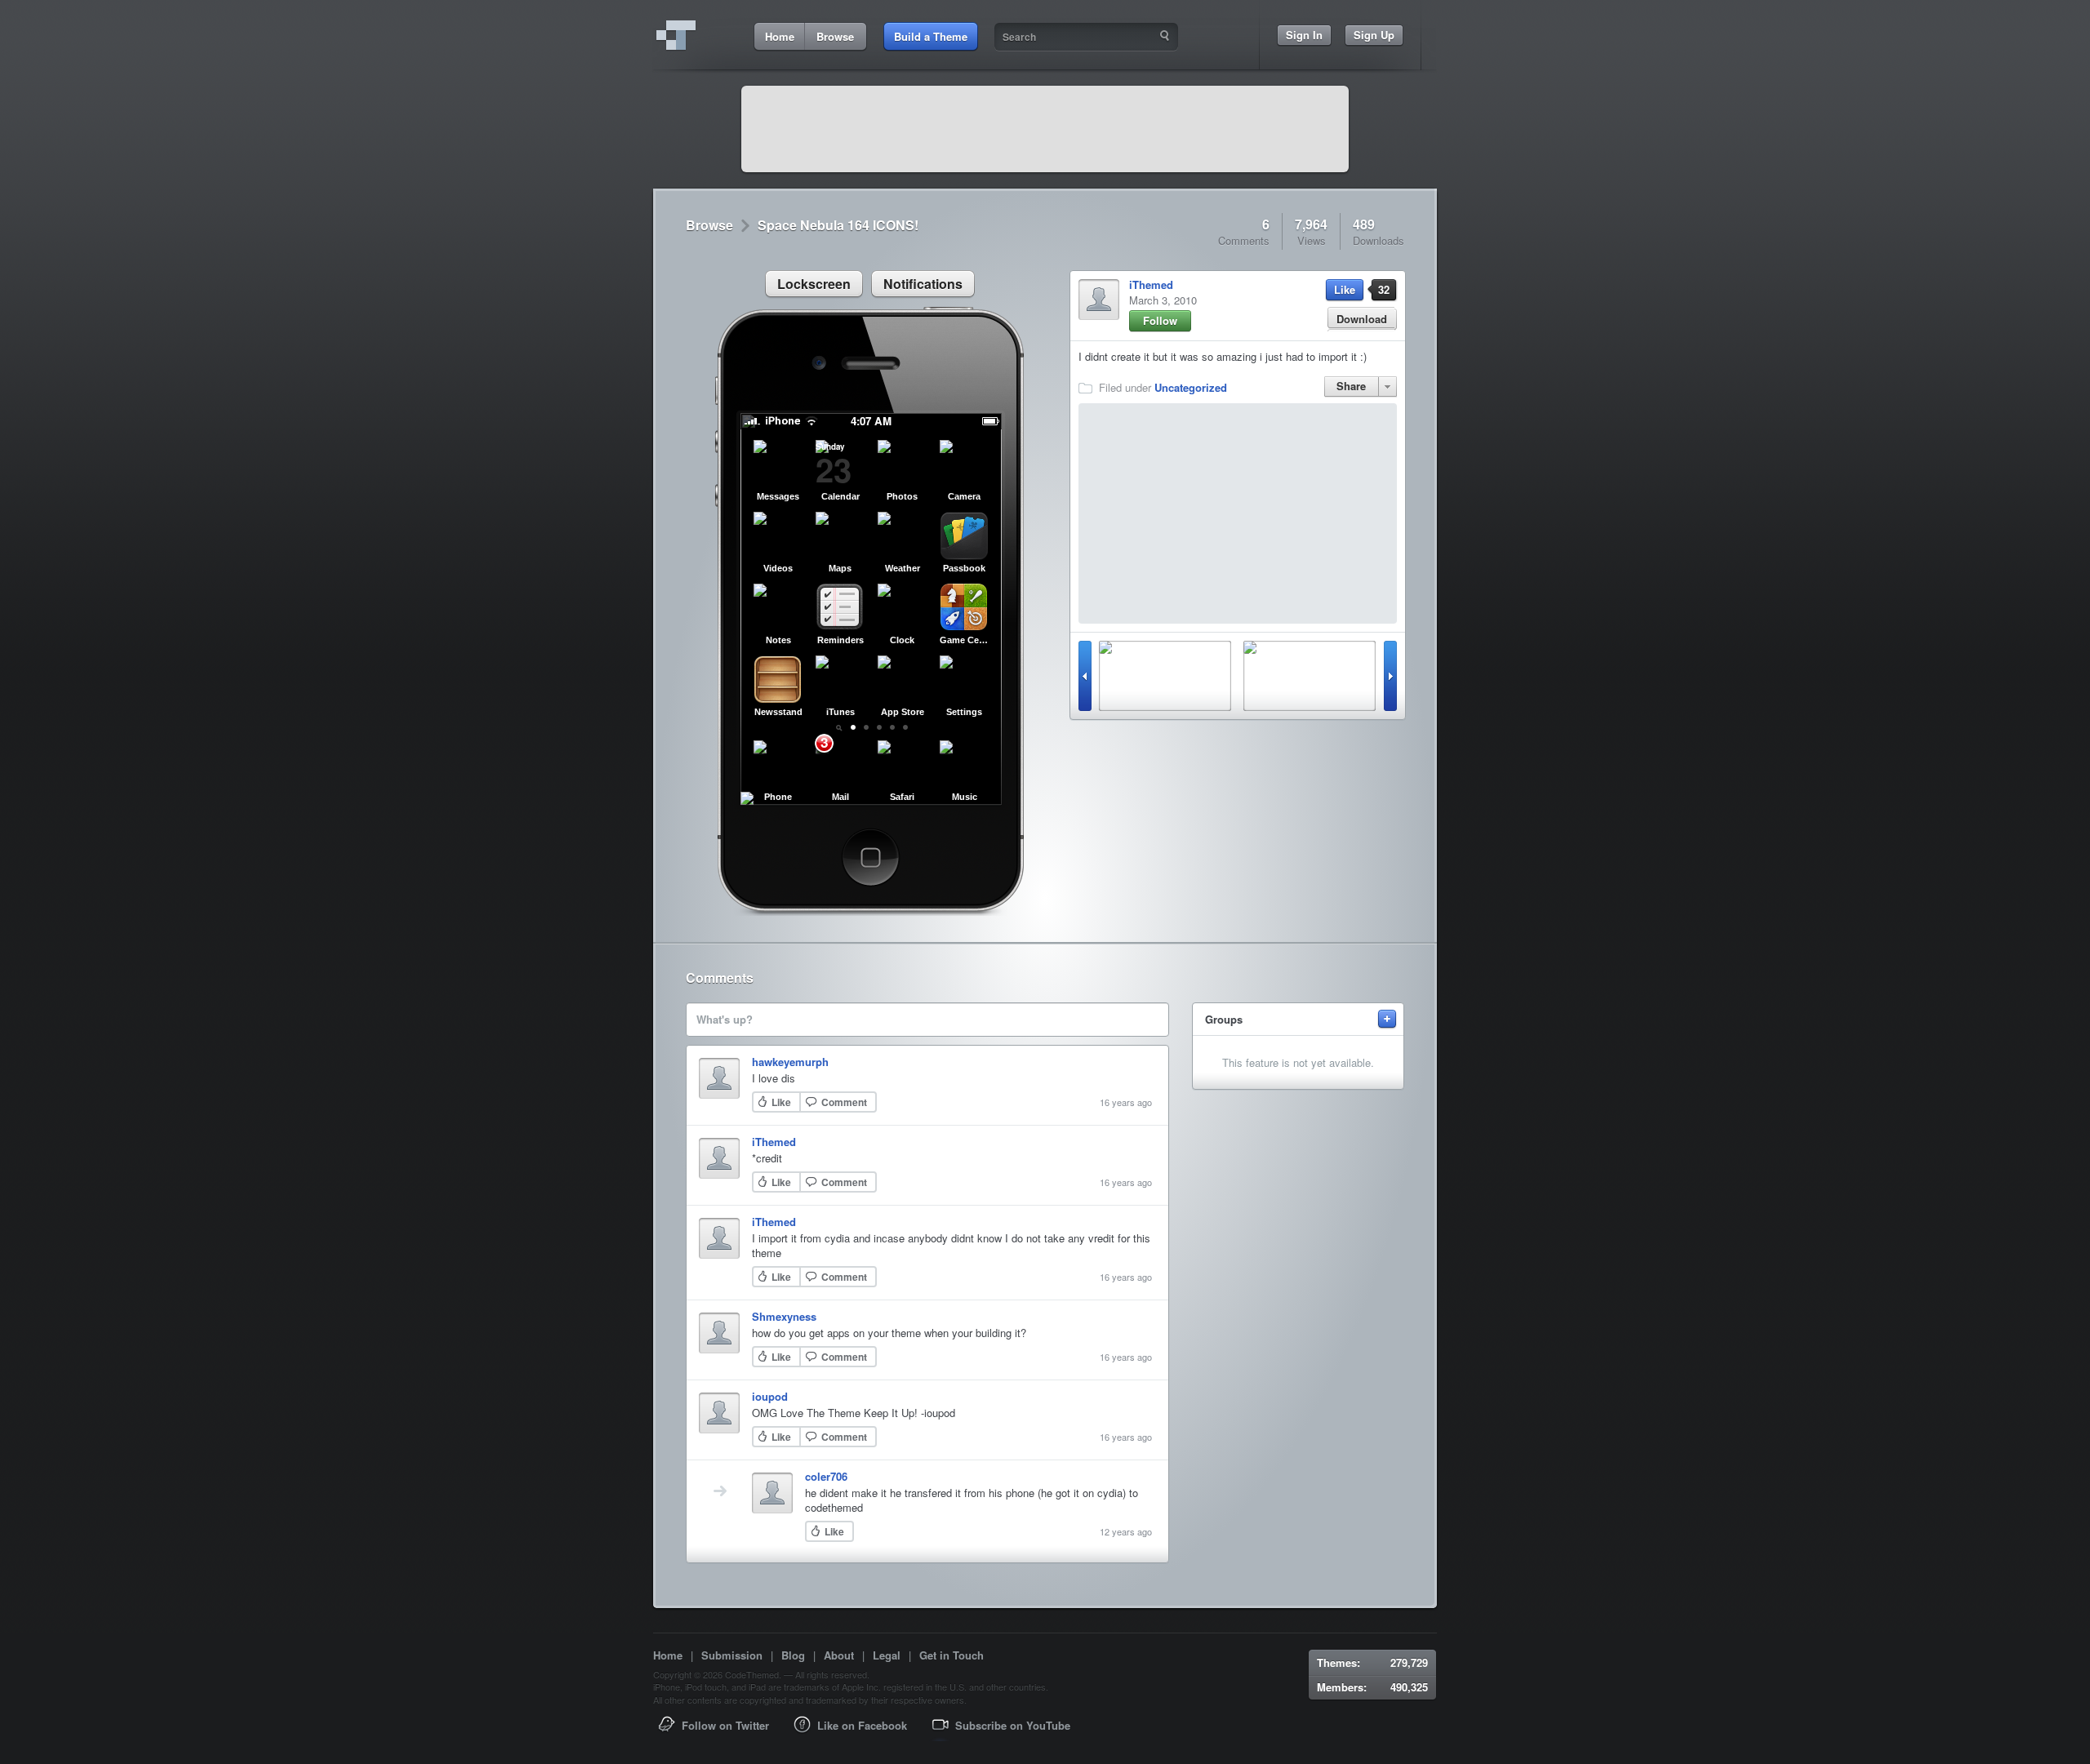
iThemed (1151, 284)
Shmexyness (784, 1316)
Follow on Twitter (725, 1725)
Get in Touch (952, 1655)
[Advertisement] (1045, 129)
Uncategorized (1191, 387)
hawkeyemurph (790, 1062)
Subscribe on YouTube (1013, 1725)
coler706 (826, 1476)
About (839, 1655)
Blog (793, 1655)
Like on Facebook (862, 1725)
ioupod (770, 1396)
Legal (887, 1655)
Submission (732, 1655)
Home (668, 1655)
